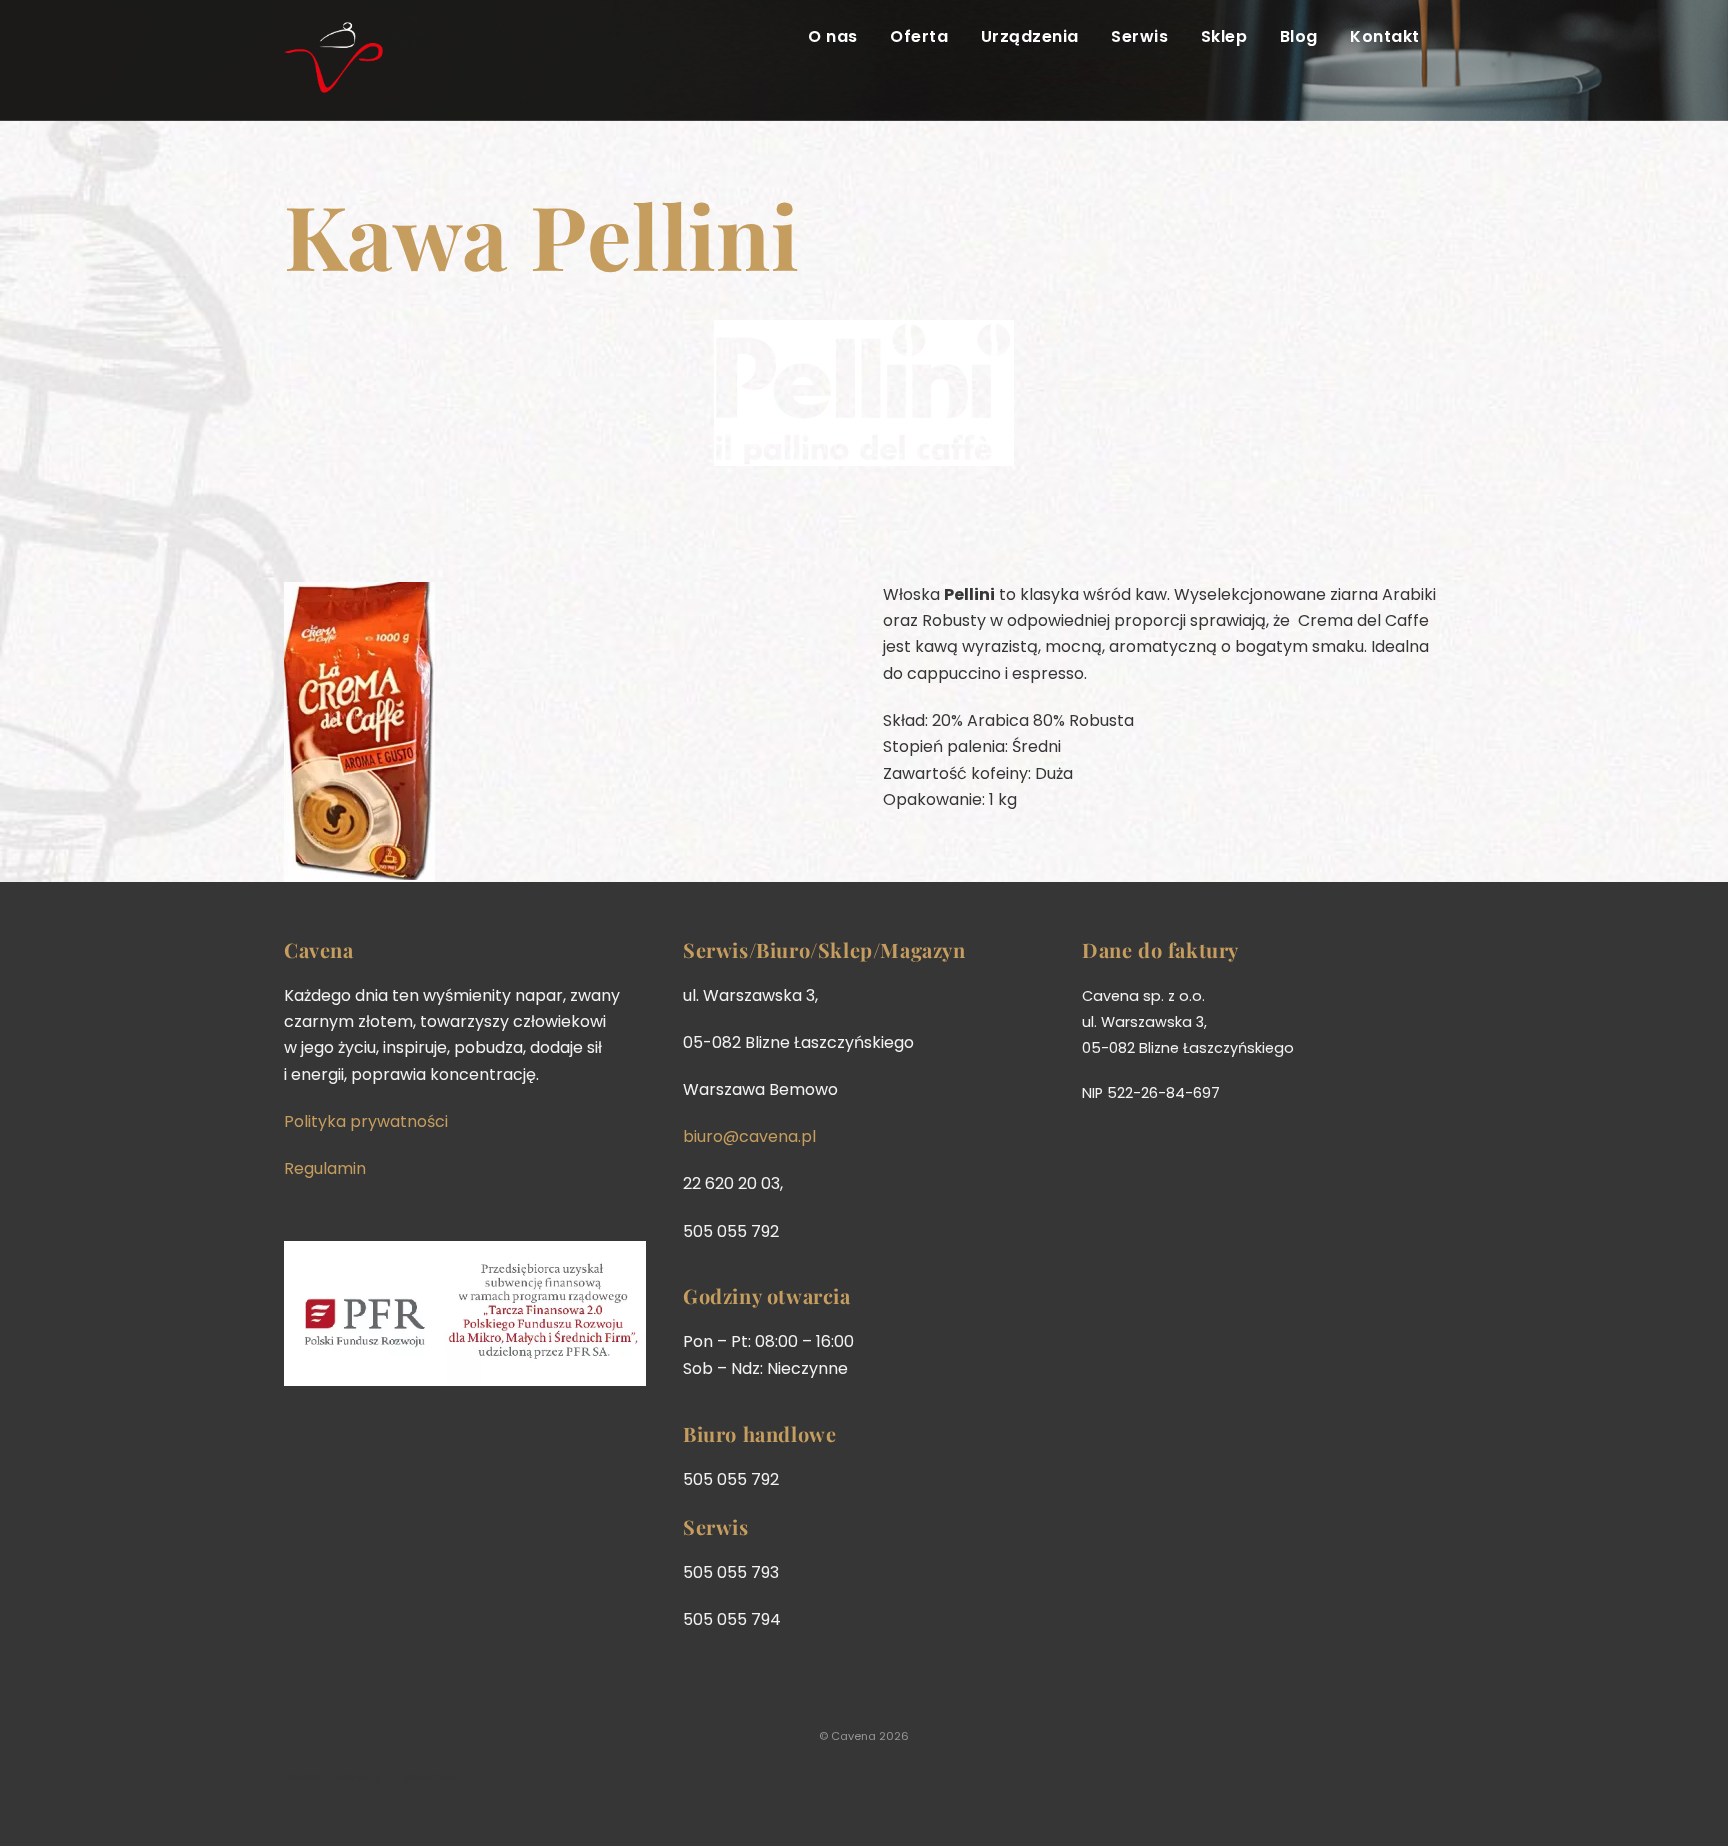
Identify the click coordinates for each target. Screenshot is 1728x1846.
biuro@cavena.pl (749, 1136)
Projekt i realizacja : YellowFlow (370, 1777)
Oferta (919, 36)
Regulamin (325, 1168)
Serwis (1139, 36)
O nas (832, 36)
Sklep (1224, 36)
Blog (1299, 36)
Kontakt (1384, 36)
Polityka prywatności (366, 1121)
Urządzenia (1030, 36)
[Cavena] (334, 81)
